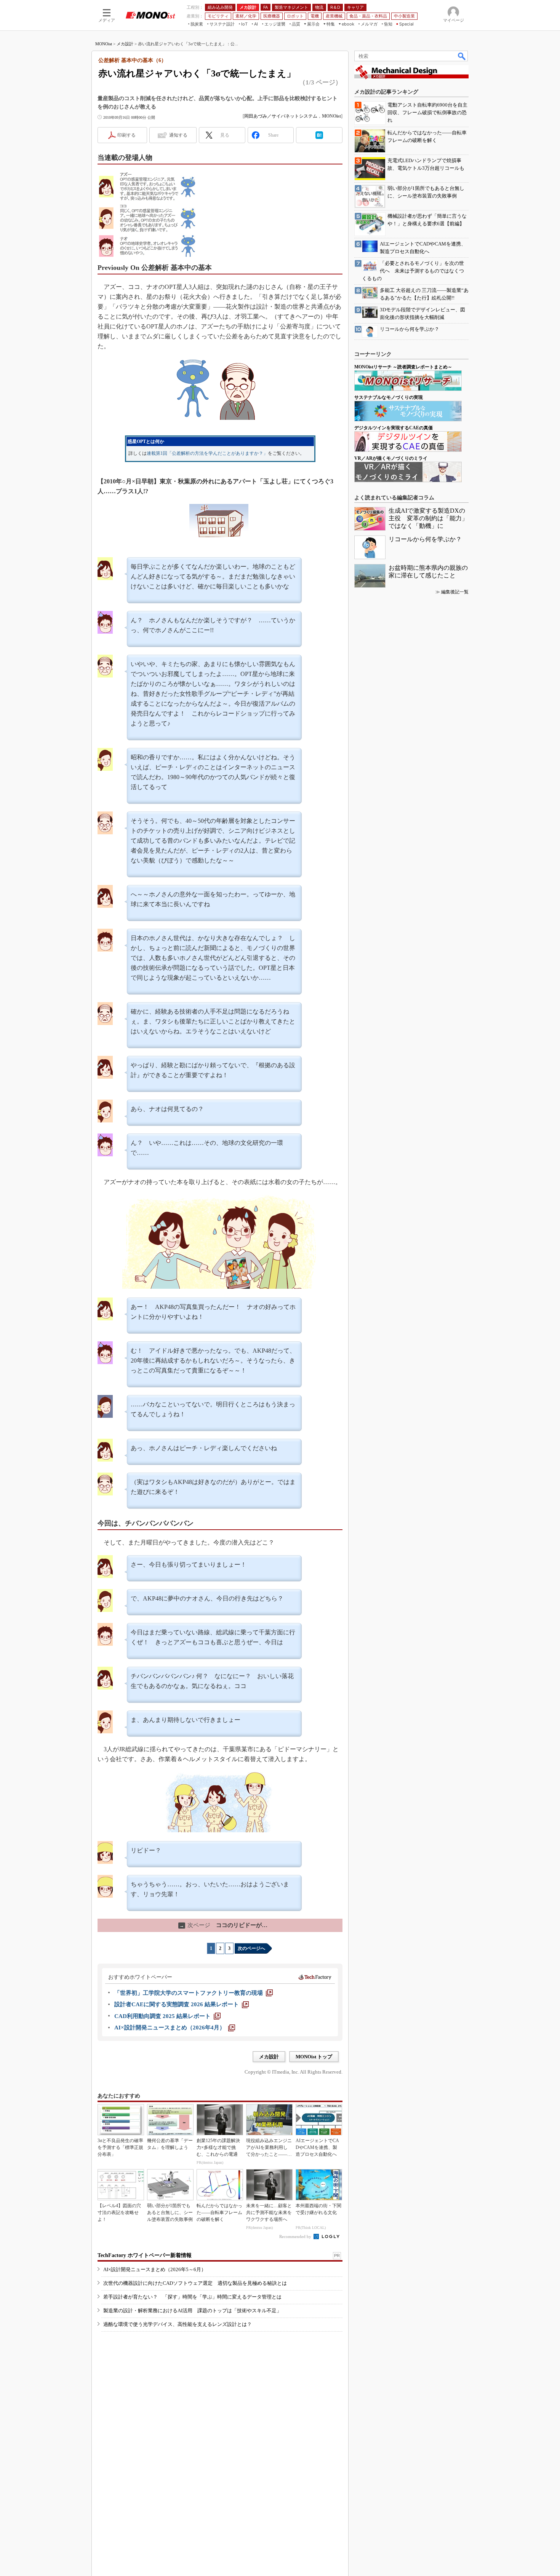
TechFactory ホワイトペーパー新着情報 (145, 2255)
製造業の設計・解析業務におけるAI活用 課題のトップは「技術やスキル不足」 (192, 2311)
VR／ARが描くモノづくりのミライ (391, 458)
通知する (178, 135)
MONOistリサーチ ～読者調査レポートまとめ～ (403, 367)
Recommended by (296, 2236)
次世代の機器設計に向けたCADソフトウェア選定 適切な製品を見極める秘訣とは (195, 2283)
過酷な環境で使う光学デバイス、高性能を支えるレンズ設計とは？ (178, 2324)
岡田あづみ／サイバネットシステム (281, 116)
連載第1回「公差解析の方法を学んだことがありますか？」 (207, 453)
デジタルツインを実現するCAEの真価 (394, 428)
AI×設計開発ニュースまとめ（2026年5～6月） (155, 2269)
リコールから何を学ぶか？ (425, 539)
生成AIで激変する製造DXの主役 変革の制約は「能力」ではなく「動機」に (428, 518)
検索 (462, 56)
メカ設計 (125, 44)
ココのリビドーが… (223, 1925)
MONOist (104, 44)
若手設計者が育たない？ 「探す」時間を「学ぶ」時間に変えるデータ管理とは (192, 2297)
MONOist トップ (314, 2057)
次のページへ (251, 1948)
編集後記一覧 (455, 592)
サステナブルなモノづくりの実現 (389, 397)
